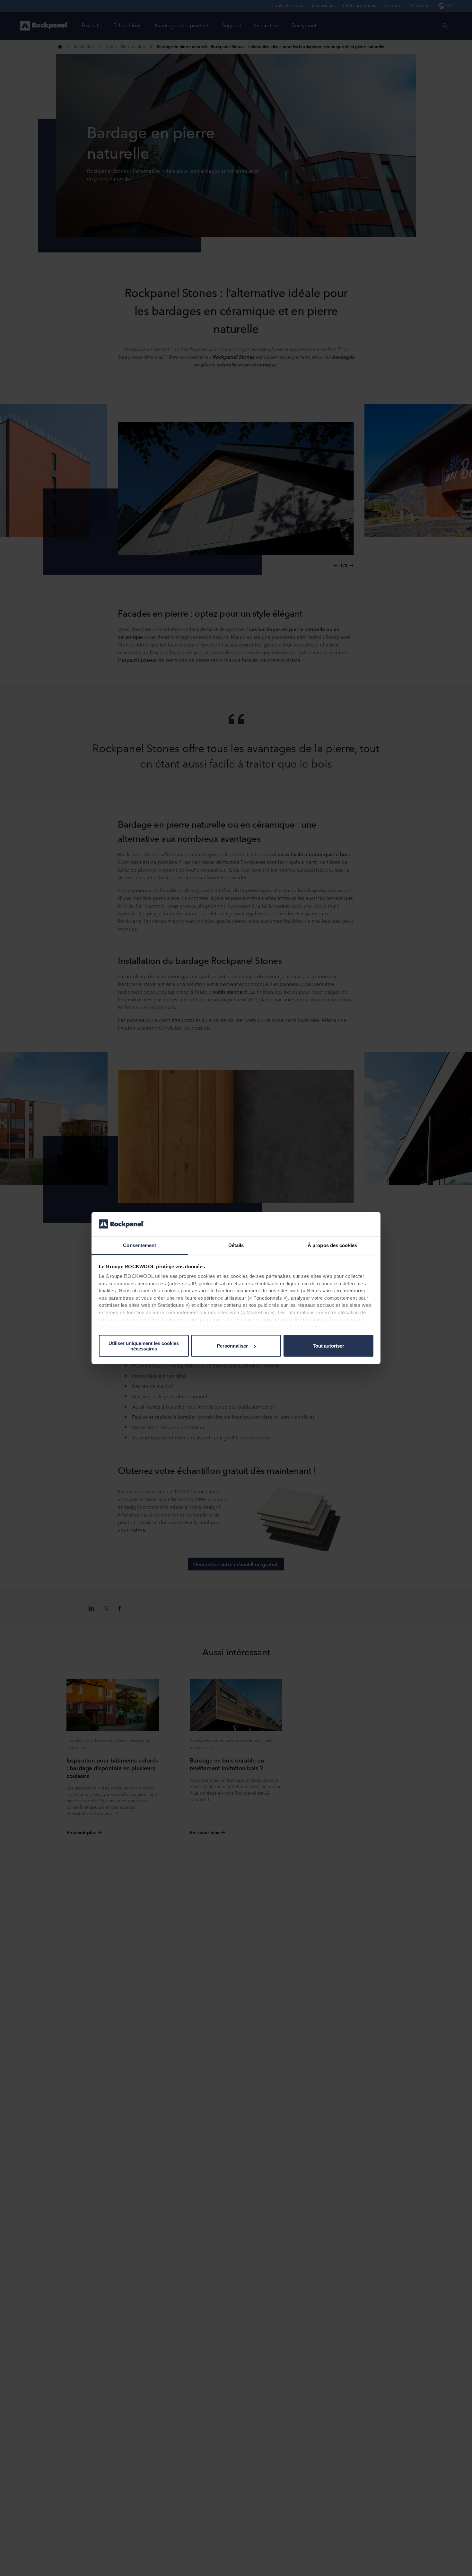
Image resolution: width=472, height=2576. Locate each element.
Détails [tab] (236, 1245)
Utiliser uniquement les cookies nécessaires (144, 1346)
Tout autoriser (328, 1346)
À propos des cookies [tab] (332, 1245)
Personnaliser (232, 1346)
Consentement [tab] (140, 1245)
